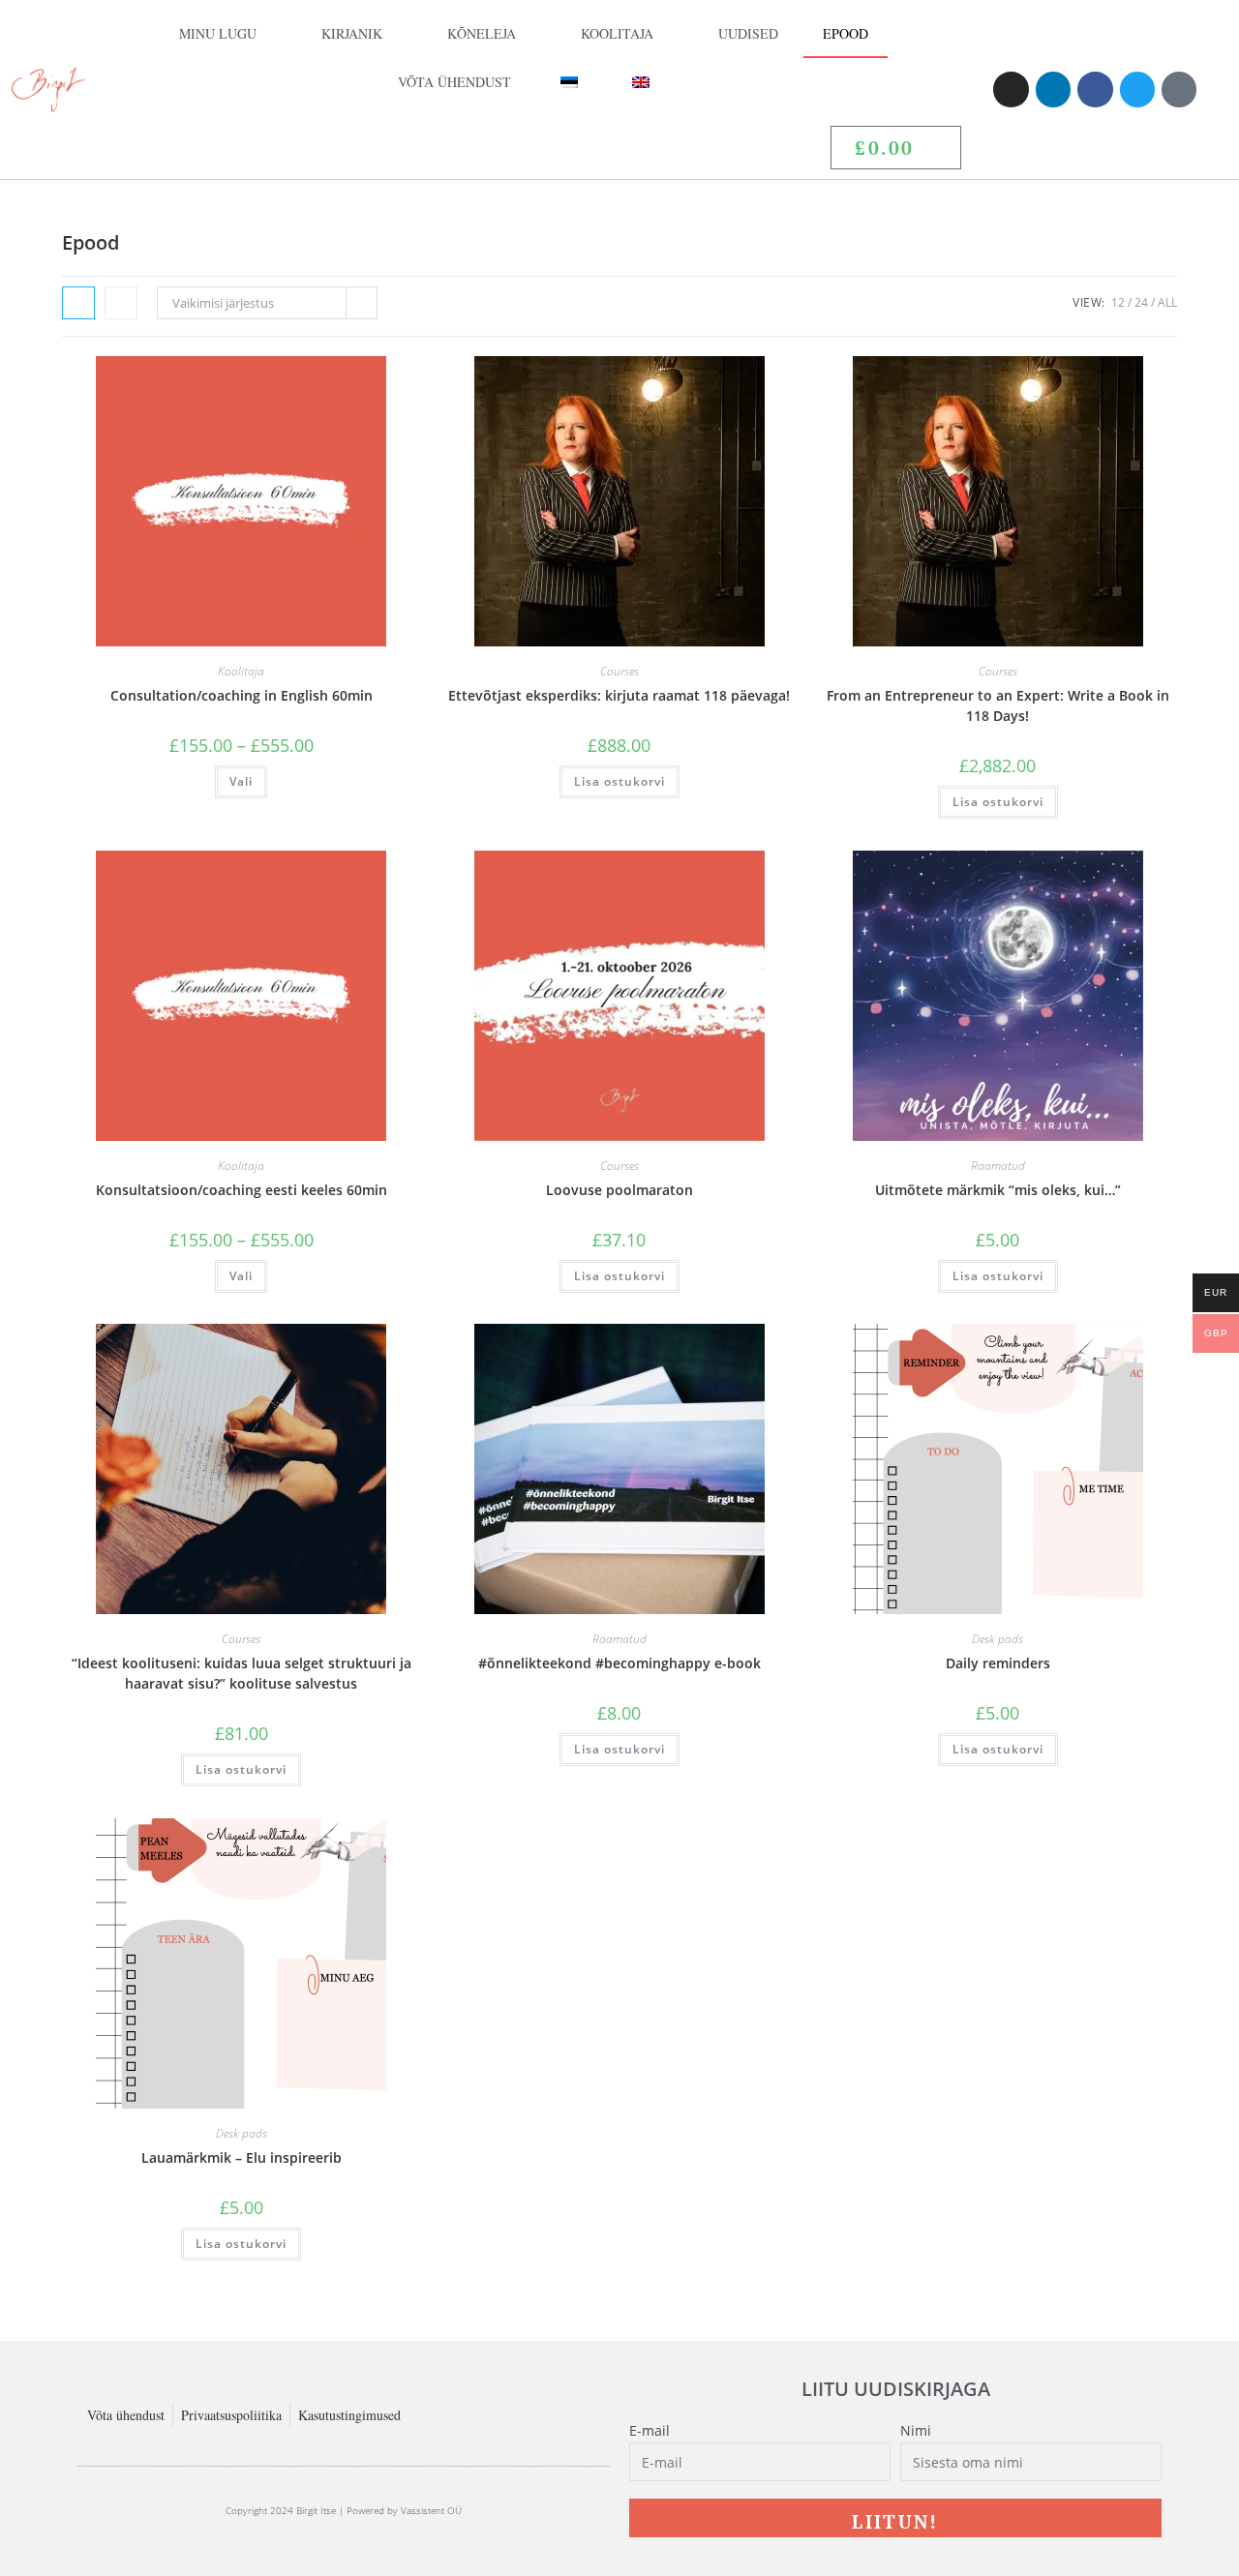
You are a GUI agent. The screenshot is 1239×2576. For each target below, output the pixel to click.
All (1167, 302)
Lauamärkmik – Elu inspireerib (242, 2157)
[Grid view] (78, 303)
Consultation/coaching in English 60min (242, 695)
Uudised (748, 33)
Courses (619, 671)
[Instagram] (1011, 89)
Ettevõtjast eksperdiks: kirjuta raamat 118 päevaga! (619, 695)
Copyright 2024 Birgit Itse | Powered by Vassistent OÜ (344, 2510)
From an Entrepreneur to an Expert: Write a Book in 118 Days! (998, 705)
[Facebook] (1095, 89)
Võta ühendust (454, 82)
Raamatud (998, 1166)
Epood (846, 33)
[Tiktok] (1179, 89)
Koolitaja (617, 33)
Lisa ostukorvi (619, 781)
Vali (241, 781)
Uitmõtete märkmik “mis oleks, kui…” (998, 1190)
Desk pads (997, 1639)
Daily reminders (998, 1663)
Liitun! (895, 2521)
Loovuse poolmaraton (619, 1190)
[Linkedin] (1053, 89)
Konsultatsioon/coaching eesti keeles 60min (242, 1190)
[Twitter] (1137, 89)
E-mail (650, 2430)
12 (1118, 302)
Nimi (916, 2430)
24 (1141, 302)
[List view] (121, 303)
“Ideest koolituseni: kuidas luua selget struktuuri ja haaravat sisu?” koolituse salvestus (242, 1673)
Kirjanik (352, 33)
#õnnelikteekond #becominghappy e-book (619, 1663)
